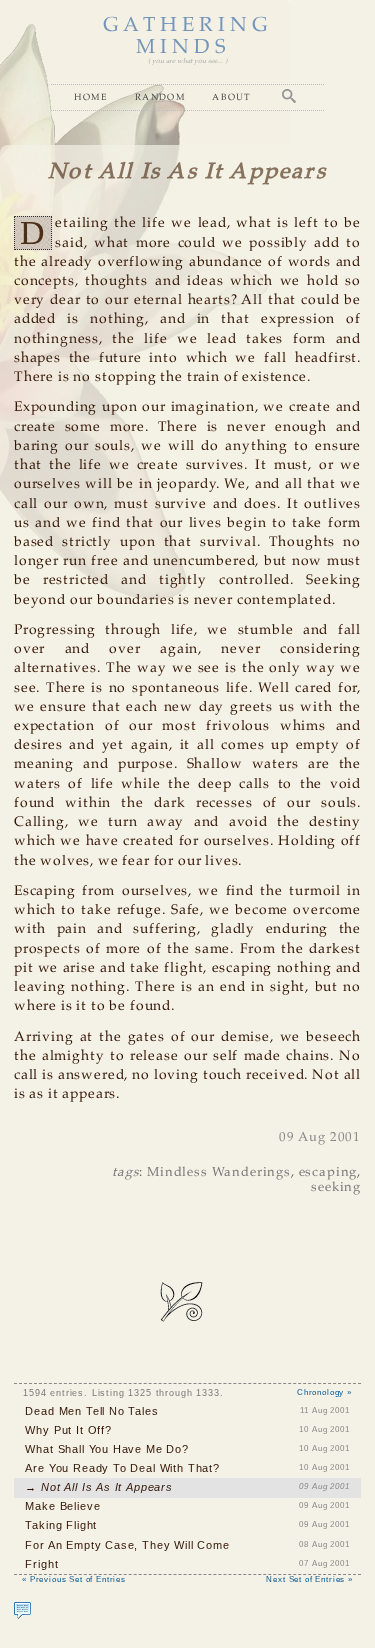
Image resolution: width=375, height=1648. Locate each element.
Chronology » (324, 1392)
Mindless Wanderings (219, 1172)
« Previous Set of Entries (74, 1579)
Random (160, 96)
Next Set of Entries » (309, 1579)
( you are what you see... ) (187, 61)
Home (91, 96)
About (232, 96)
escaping (328, 1172)
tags (125, 1172)
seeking (336, 1187)
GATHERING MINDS (188, 36)
